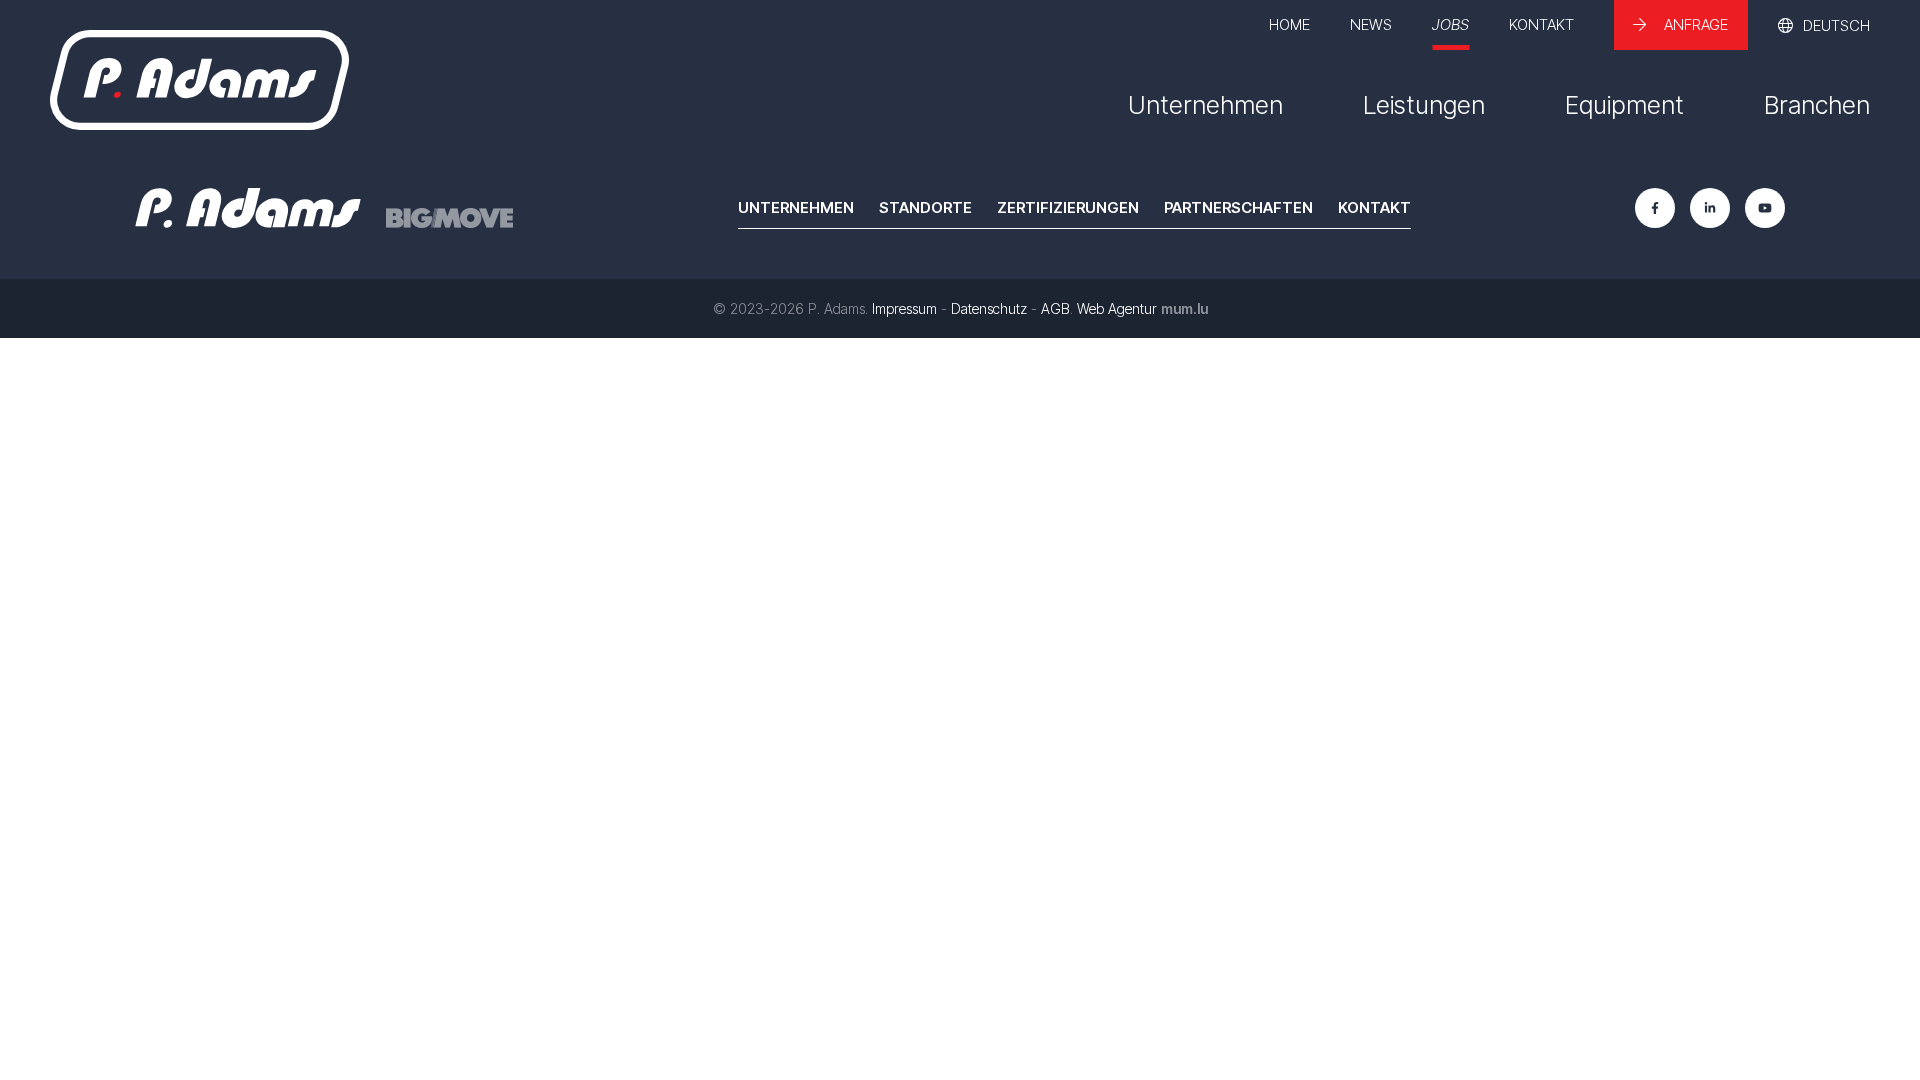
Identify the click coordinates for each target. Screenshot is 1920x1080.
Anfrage (1696, 24)
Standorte (925, 207)
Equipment (1624, 105)
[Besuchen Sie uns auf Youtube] (1765, 208)
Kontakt (1541, 24)
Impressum (904, 308)
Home (1289, 24)
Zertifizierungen (1068, 207)
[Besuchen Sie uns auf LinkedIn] (1710, 208)
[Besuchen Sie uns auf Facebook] (1655, 208)
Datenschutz (989, 308)
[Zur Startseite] (199, 80)
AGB (1055, 308)
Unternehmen (1205, 105)
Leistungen (1424, 105)
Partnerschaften (1238, 207)
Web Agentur (1117, 308)
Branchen (1817, 105)
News (1371, 24)
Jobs (1450, 24)
